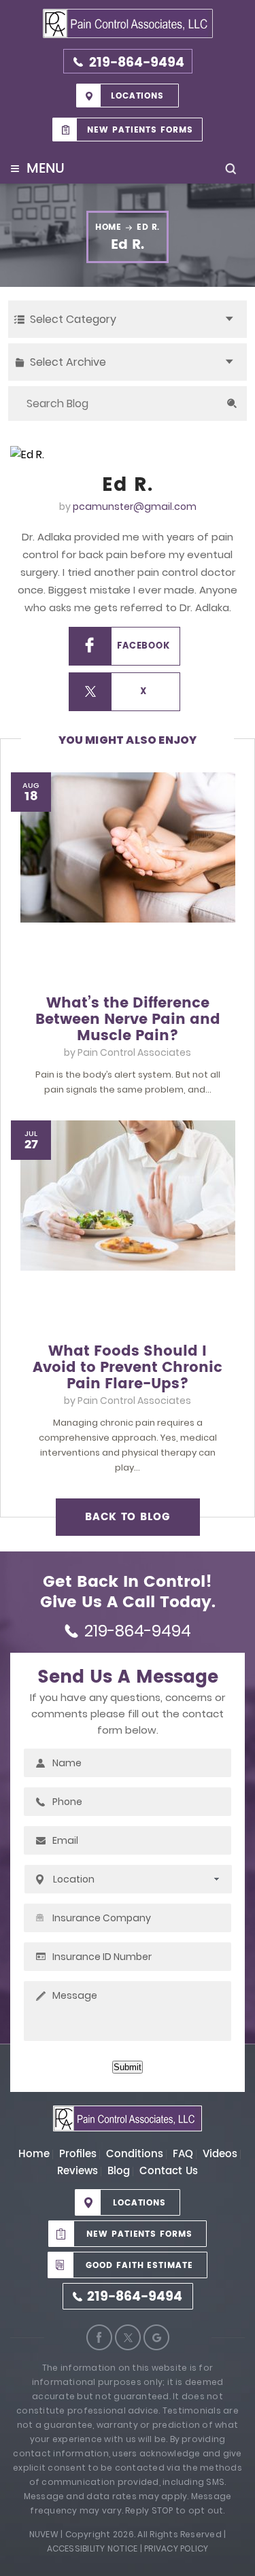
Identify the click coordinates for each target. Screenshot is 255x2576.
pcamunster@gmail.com (135, 506)
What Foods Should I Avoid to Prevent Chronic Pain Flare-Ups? (128, 1368)
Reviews (78, 2171)
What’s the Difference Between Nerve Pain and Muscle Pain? (128, 1020)
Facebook (143, 646)
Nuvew (44, 2534)
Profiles (78, 2154)
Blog (119, 2171)
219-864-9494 (137, 63)
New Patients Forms (140, 130)
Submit (128, 2067)
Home (34, 2154)
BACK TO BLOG (128, 1517)
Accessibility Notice (92, 2548)
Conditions (135, 2154)
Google (156, 2337)
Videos (220, 2154)
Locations (138, 96)
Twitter (128, 2337)
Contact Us (169, 2171)
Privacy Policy (176, 2548)
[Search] (232, 403)
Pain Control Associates (134, 1052)
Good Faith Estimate (139, 2266)
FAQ (183, 2154)
